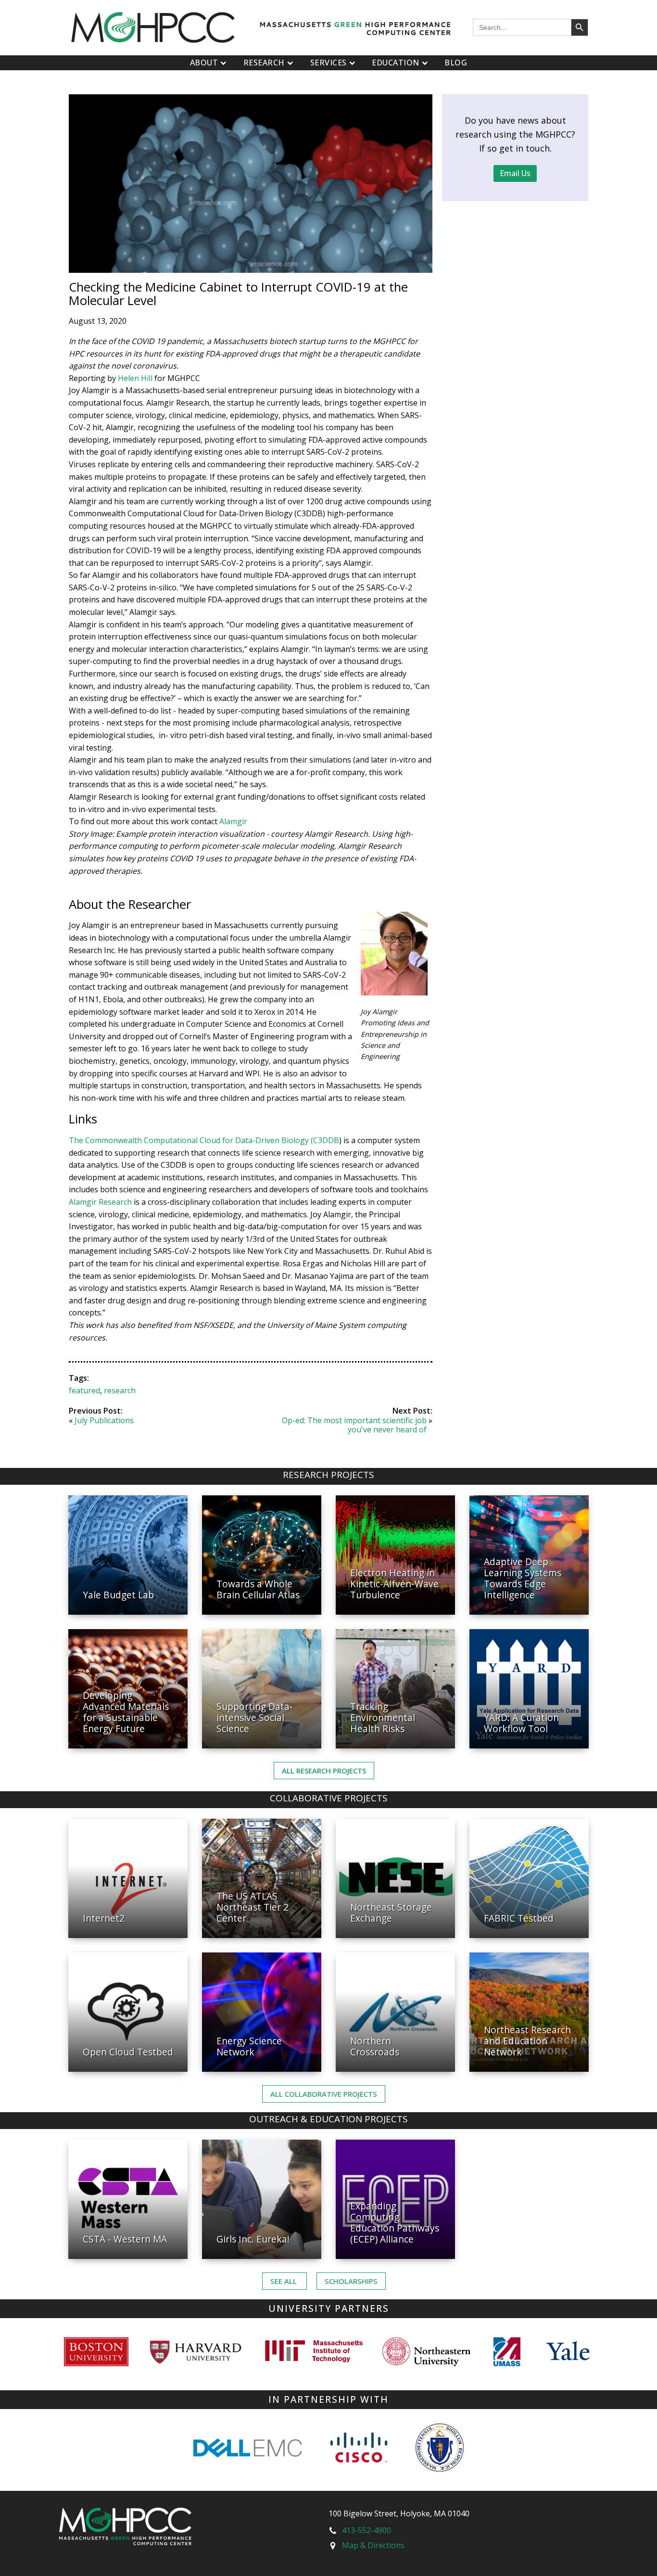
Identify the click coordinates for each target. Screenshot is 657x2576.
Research (264, 63)
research (120, 1390)
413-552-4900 (366, 2530)
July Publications (104, 1420)
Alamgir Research (100, 1202)
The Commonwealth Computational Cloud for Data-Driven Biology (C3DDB (204, 1140)
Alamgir (233, 821)
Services (328, 63)
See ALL (284, 2281)
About (204, 63)
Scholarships (351, 2281)
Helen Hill (135, 378)
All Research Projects (324, 1771)
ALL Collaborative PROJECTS (324, 2094)
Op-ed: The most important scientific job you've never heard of (354, 1425)
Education (396, 63)
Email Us (515, 173)
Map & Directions (373, 2545)
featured (84, 1390)
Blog (456, 63)
